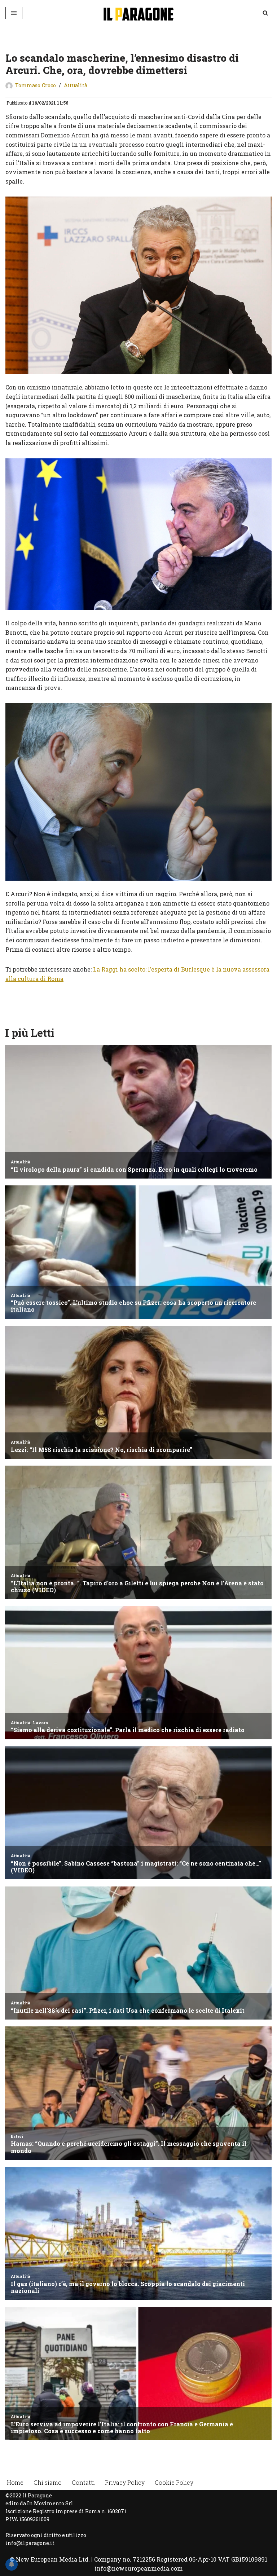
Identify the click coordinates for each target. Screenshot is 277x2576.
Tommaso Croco (36, 85)
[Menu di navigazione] (14, 13)
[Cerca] (265, 13)
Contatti (83, 2482)
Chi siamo (48, 2482)
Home (15, 2482)
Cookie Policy (174, 2482)
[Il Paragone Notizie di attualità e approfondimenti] (138, 13)
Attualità (76, 85)
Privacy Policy (125, 2482)
